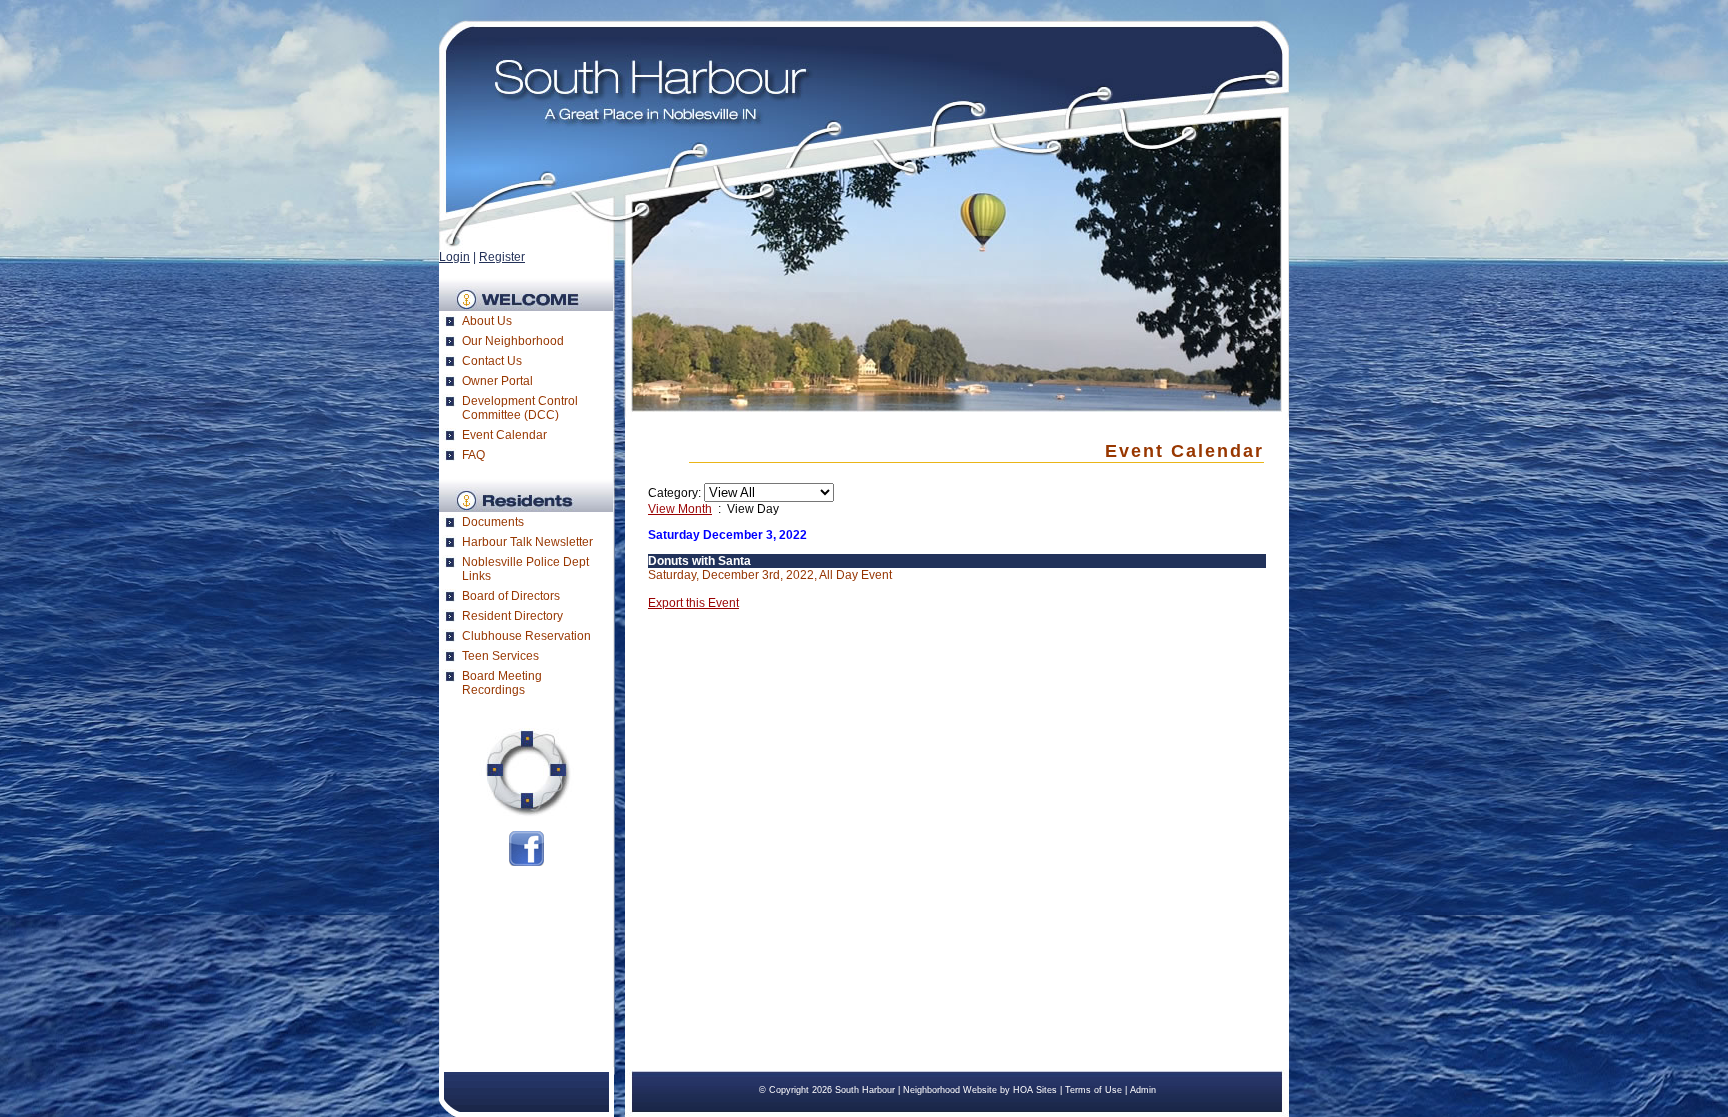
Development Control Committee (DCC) (520, 408)
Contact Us (492, 361)
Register (502, 257)
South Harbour (865, 1090)
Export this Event (693, 603)
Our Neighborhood (513, 341)
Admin (1143, 1090)
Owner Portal (497, 381)
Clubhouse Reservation (526, 636)
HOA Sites (1035, 1090)
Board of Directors (511, 596)
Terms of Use (1093, 1090)
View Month (680, 509)
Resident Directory (512, 616)
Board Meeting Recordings (502, 683)
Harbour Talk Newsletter (527, 542)
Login (454, 257)
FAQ (473, 455)
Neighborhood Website (950, 1090)
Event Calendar (504, 435)
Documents (493, 522)
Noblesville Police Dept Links (525, 569)
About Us (487, 321)
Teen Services (500, 656)
